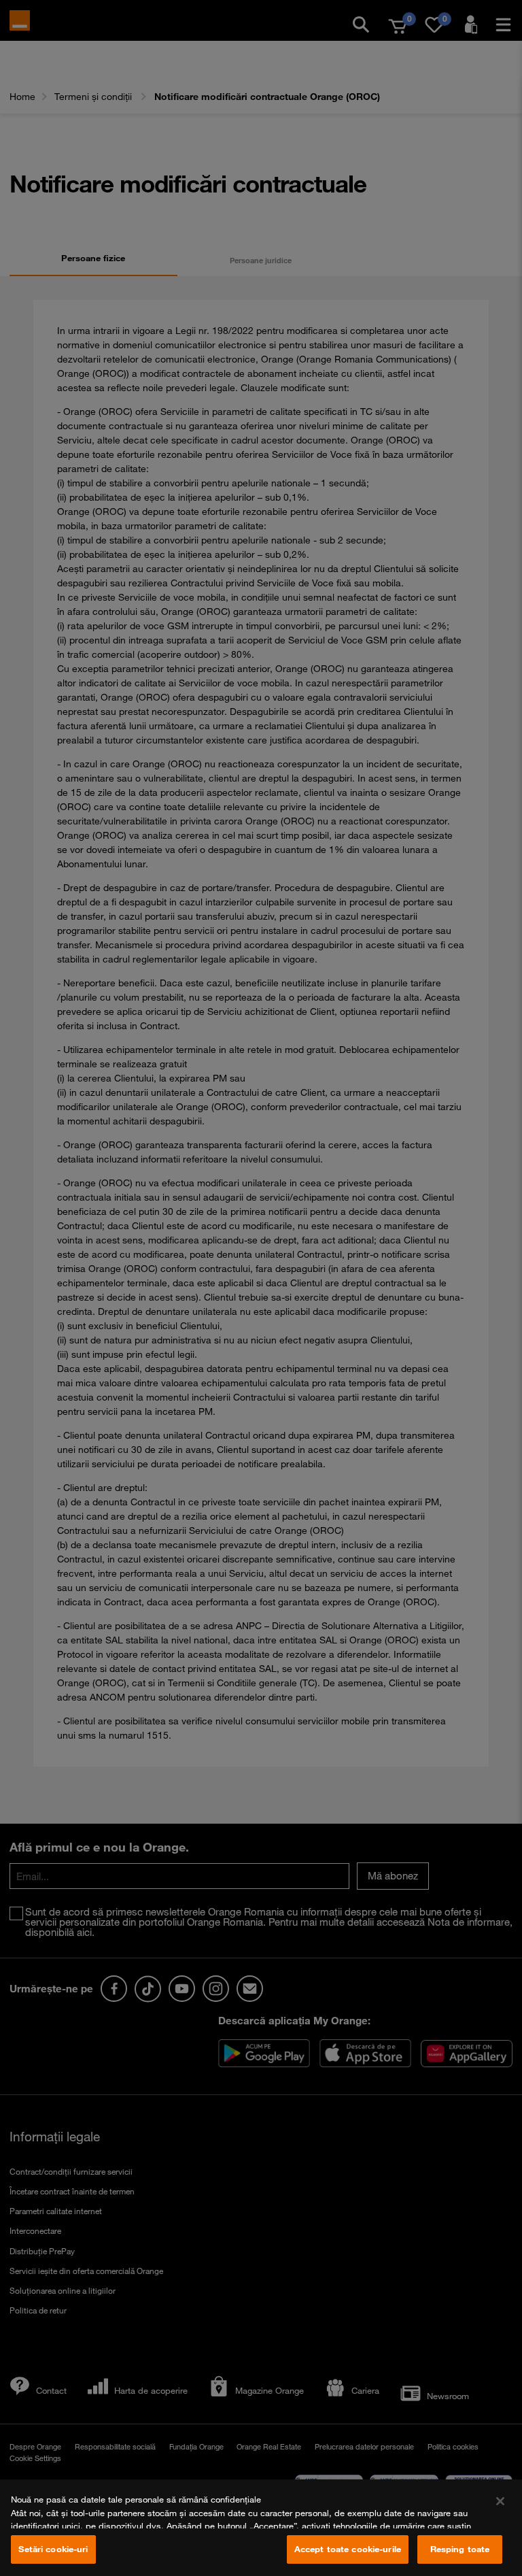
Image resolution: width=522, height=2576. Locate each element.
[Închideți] (500, 2501)
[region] (261, 2528)
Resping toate (460, 2549)
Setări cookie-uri (53, 2549)
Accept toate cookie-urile (348, 2549)
